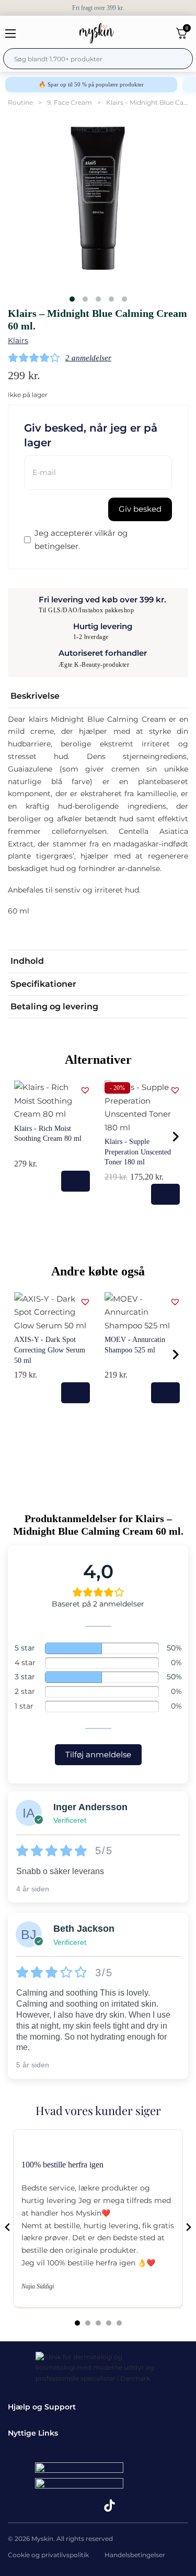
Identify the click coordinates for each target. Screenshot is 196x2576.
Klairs (18, 340)
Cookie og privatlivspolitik (48, 2555)
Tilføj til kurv (76, 1181)
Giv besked (140, 509)
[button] (98, 696)
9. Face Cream (70, 102)
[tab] (77, 2323)
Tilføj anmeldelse (98, 1754)
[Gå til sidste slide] (8, 2227)
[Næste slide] (188, 2227)
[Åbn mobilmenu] (10, 34)
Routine (20, 102)
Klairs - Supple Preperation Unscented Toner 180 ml (138, 1152)
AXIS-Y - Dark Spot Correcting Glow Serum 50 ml (50, 1350)
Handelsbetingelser (135, 2555)
